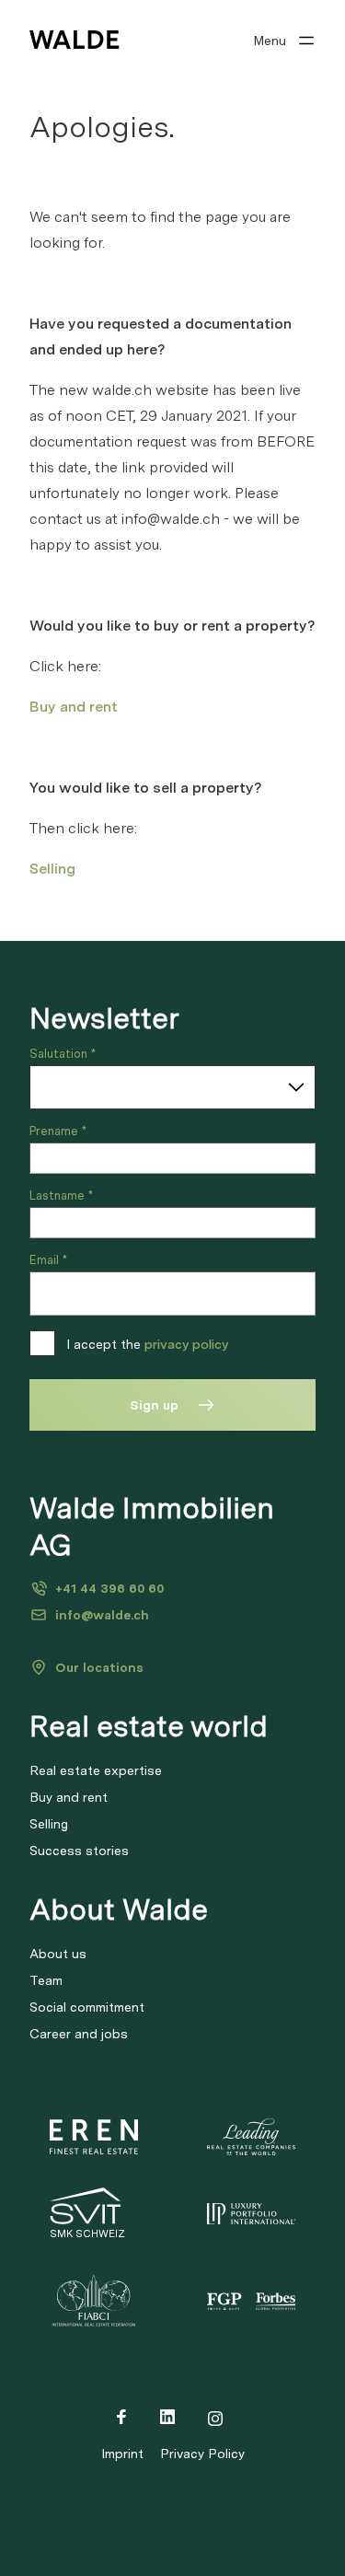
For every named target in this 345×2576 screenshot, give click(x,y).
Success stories (79, 1851)
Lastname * (61, 1195)
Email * (48, 1260)
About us (58, 1954)
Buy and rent (74, 707)
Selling (52, 869)
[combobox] (172, 1087)
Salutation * (63, 1054)
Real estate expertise (96, 1770)
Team (46, 1980)
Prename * (58, 1131)
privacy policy (186, 1344)
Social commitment (87, 2007)
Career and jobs (79, 2034)
